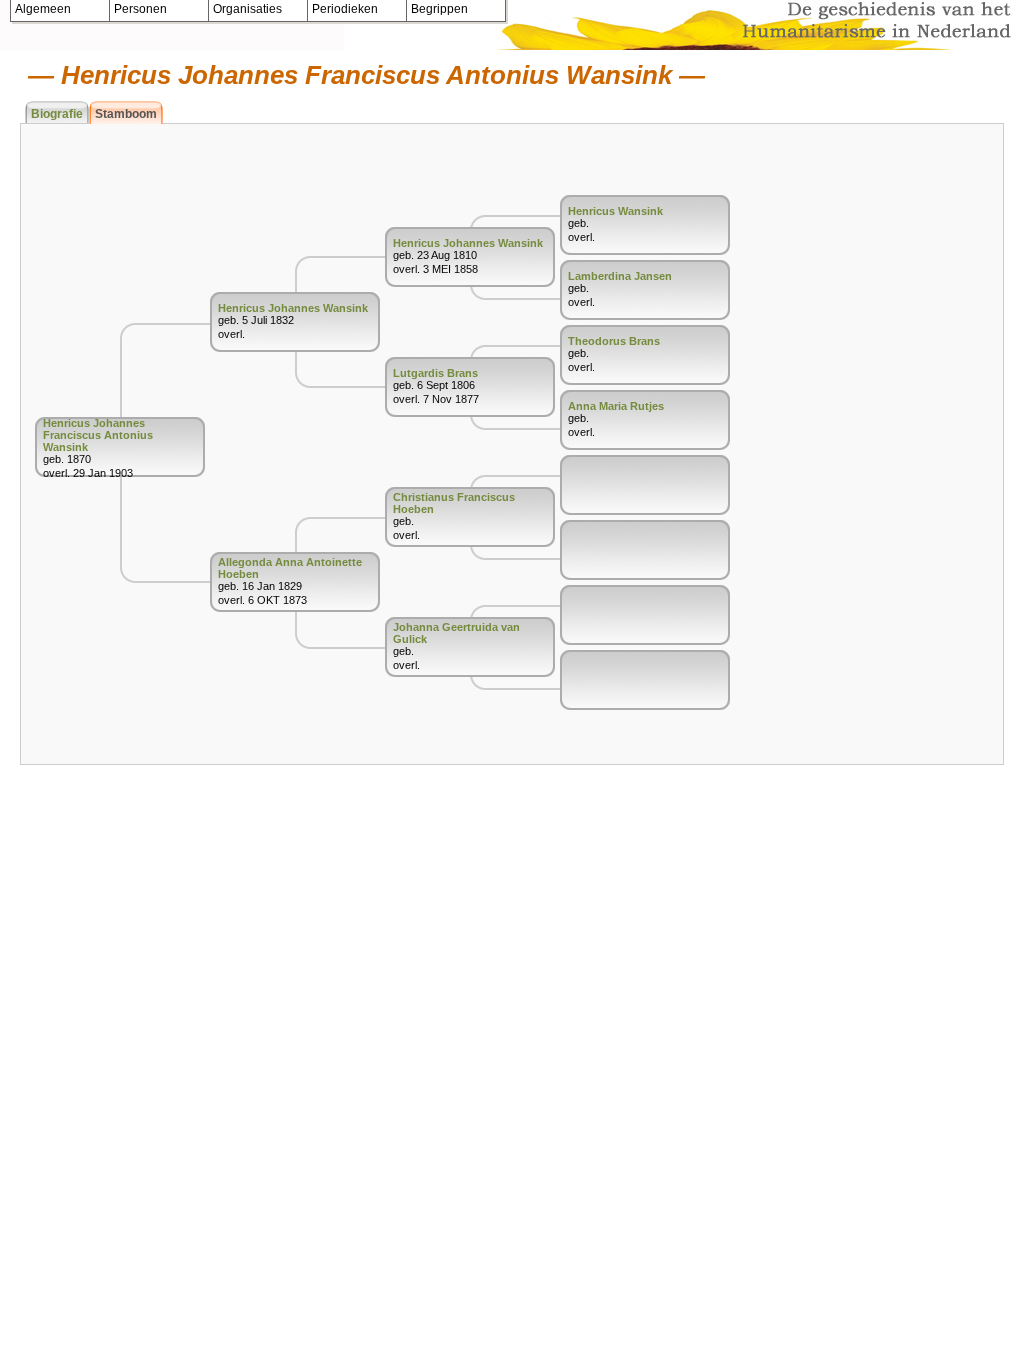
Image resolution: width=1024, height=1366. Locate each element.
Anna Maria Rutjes (616, 406)
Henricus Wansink (615, 211)
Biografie (57, 114)
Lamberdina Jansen (620, 276)
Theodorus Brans (614, 341)
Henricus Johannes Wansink (293, 308)
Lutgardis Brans (435, 373)
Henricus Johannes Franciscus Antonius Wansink (98, 435)
